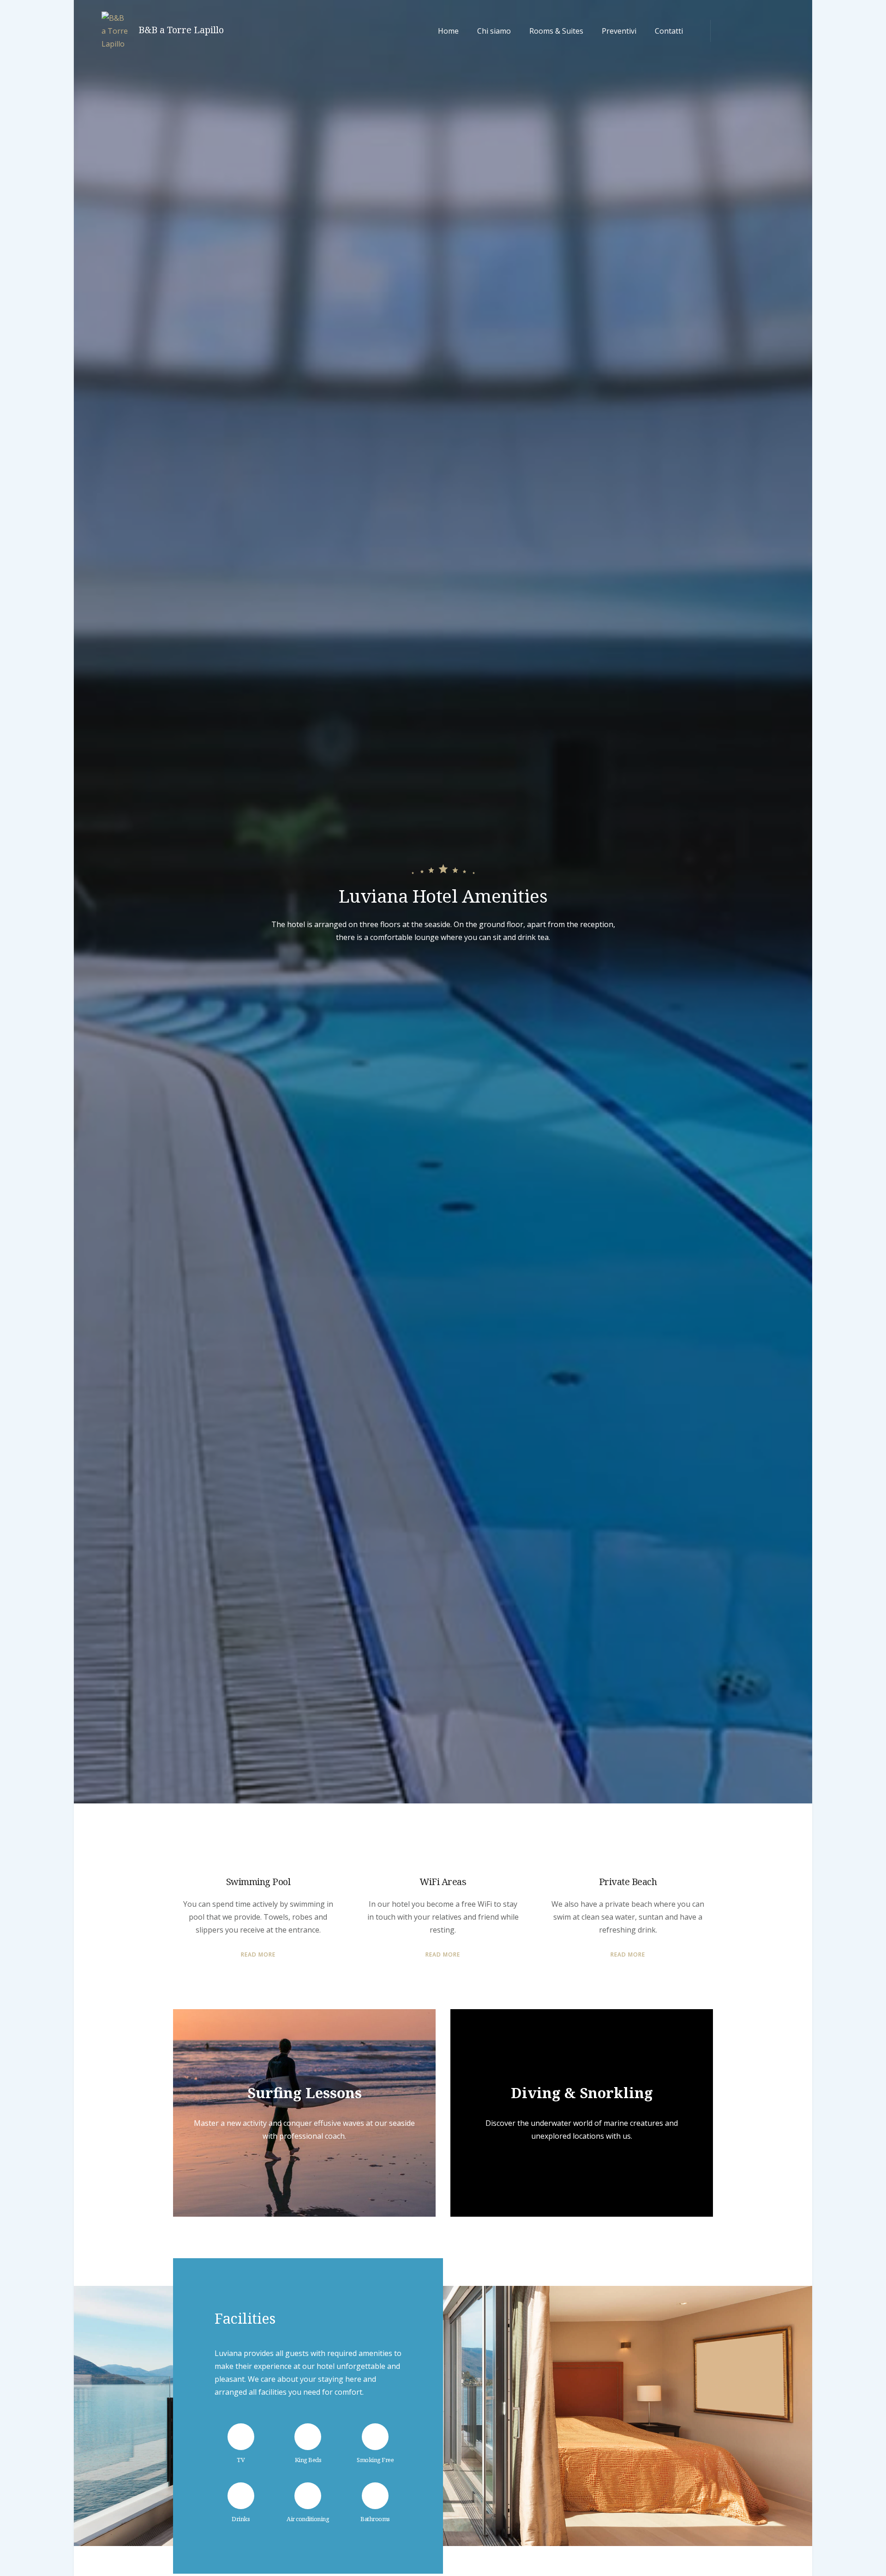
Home (448, 31)
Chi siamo (494, 31)
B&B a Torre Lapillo (181, 30)
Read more (258, 1955)
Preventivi (619, 31)
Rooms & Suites (556, 31)
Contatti (669, 31)
